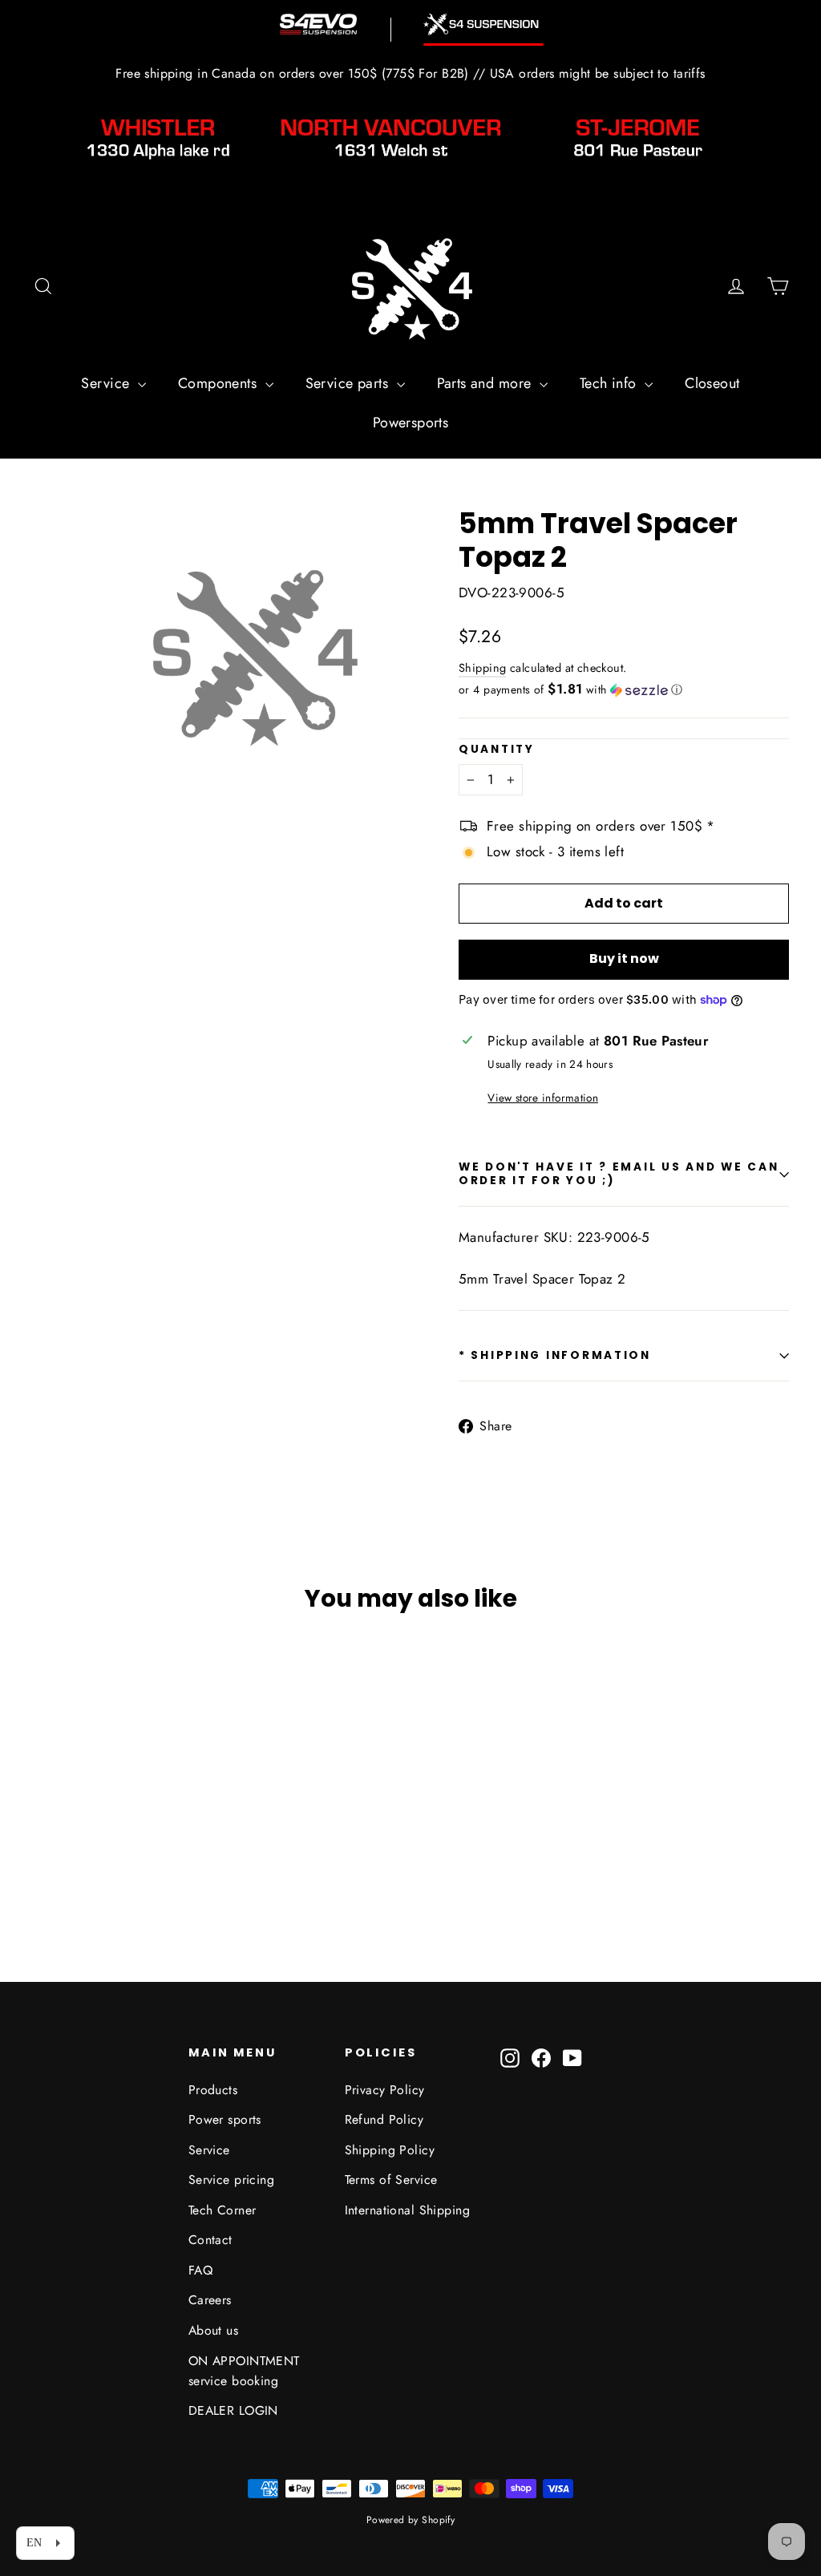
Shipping (482, 668)
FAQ (200, 2270)
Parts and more (486, 383)
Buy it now (624, 958)
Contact (210, 2240)
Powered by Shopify (411, 2520)
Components (220, 383)
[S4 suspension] (483, 24)
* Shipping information (555, 1355)
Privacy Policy (385, 2090)
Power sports (225, 2119)
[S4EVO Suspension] (318, 24)
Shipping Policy (390, 2150)
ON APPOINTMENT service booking (244, 2371)
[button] (624, 689)
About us (213, 2330)
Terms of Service (391, 2180)
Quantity (497, 750)
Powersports (411, 423)
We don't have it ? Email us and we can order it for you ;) (619, 1173)
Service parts (349, 383)
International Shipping (407, 2210)
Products (213, 2090)
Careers (210, 2300)
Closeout (712, 383)
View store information (542, 1098)
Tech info (610, 383)
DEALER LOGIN (233, 2410)
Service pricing (231, 2180)
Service (107, 383)
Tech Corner (222, 2210)
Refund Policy (384, 2119)
